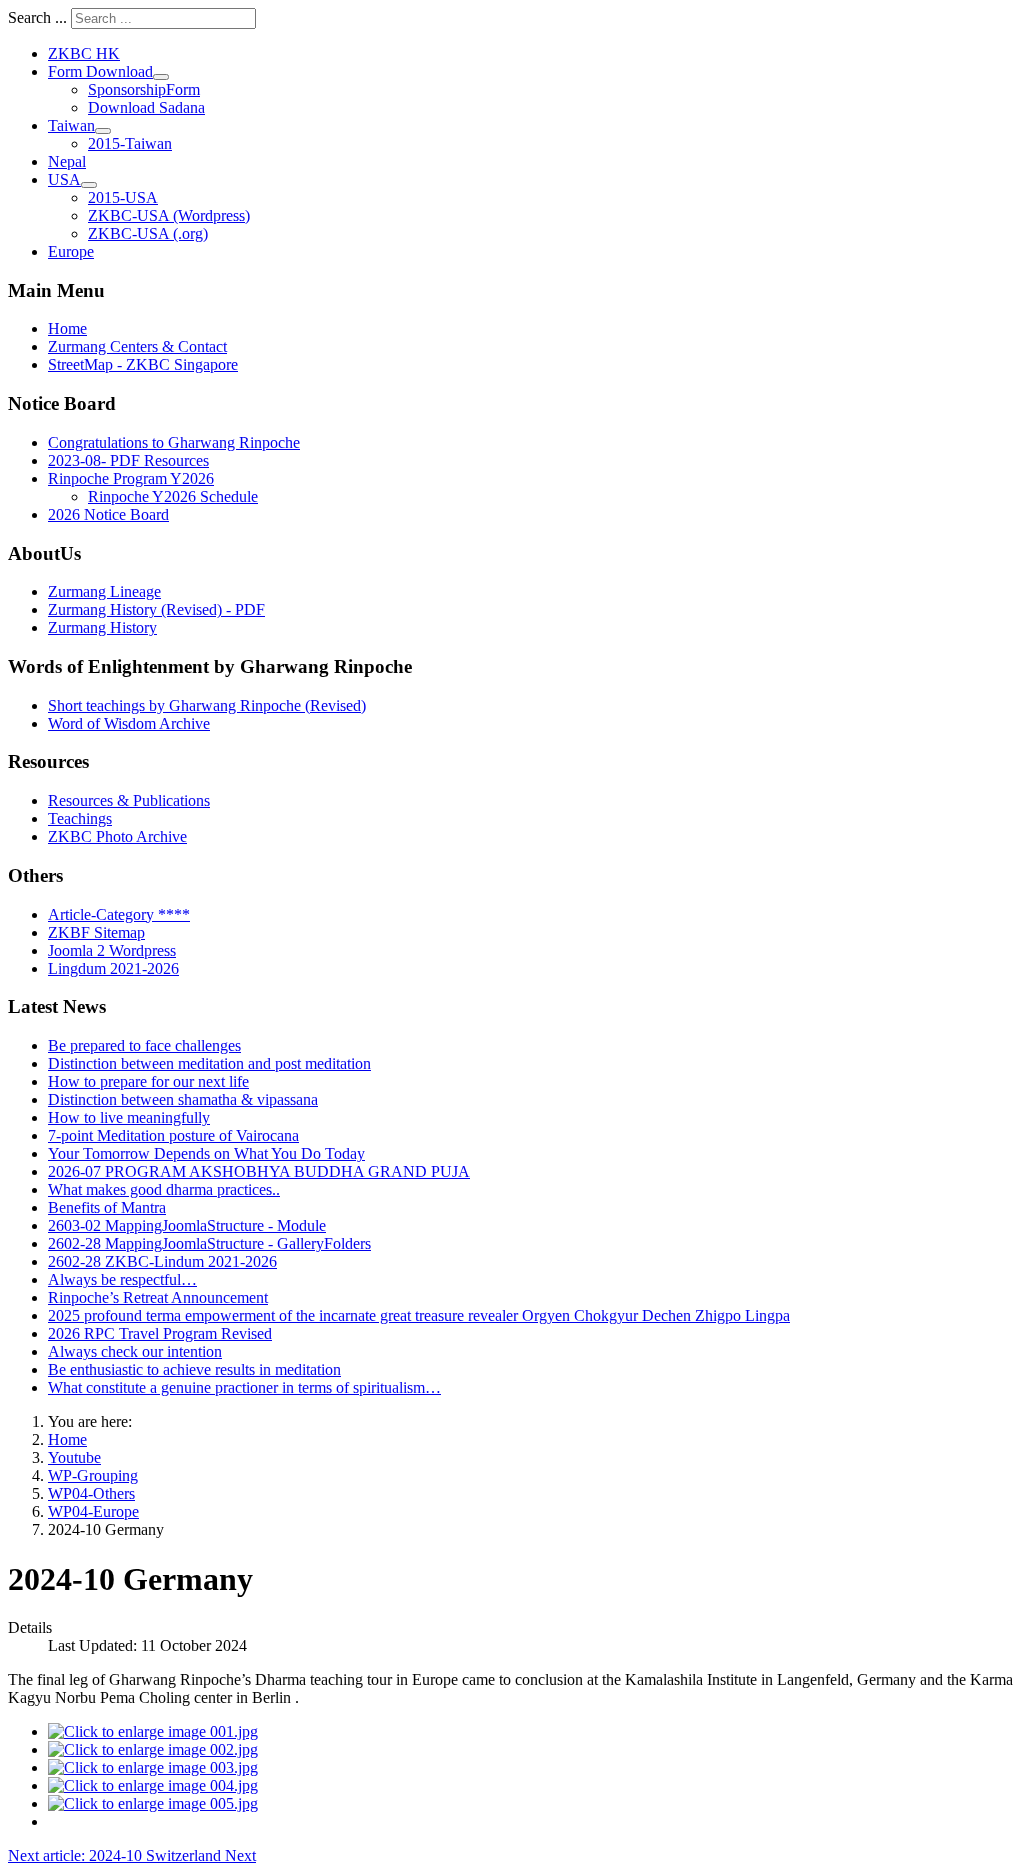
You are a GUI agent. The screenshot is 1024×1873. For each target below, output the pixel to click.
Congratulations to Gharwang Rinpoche (174, 442)
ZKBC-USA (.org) (148, 233)
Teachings (80, 818)
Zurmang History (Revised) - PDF (156, 609)
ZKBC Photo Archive (117, 836)
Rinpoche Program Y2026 (131, 478)
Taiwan (71, 125)
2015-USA (123, 197)
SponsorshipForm (144, 89)
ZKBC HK (84, 53)
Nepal (67, 161)
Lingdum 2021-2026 (113, 968)
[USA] (89, 185)
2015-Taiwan (130, 143)
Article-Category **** (119, 914)
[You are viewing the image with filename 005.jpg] (153, 1803)
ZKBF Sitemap (96, 932)
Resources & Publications (129, 800)
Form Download (100, 71)
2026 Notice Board (108, 514)
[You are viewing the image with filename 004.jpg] (153, 1785)
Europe (71, 251)
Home (67, 328)
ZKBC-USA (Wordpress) (169, 215)
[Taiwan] (103, 131)
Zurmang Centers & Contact (137, 346)
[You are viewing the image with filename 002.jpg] (153, 1749)
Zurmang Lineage (104, 591)
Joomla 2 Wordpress (112, 950)
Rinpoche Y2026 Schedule (173, 496)
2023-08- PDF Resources (128, 460)
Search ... (37, 17)
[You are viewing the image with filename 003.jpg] (153, 1767)
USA (64, 179)
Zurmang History (102, 627)
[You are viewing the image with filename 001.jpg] (153, 1731)
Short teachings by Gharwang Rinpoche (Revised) (207, 705)
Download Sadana (146, 107)
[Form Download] (161, 77)
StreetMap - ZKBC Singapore (143, 364)
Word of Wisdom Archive (129, 723)
